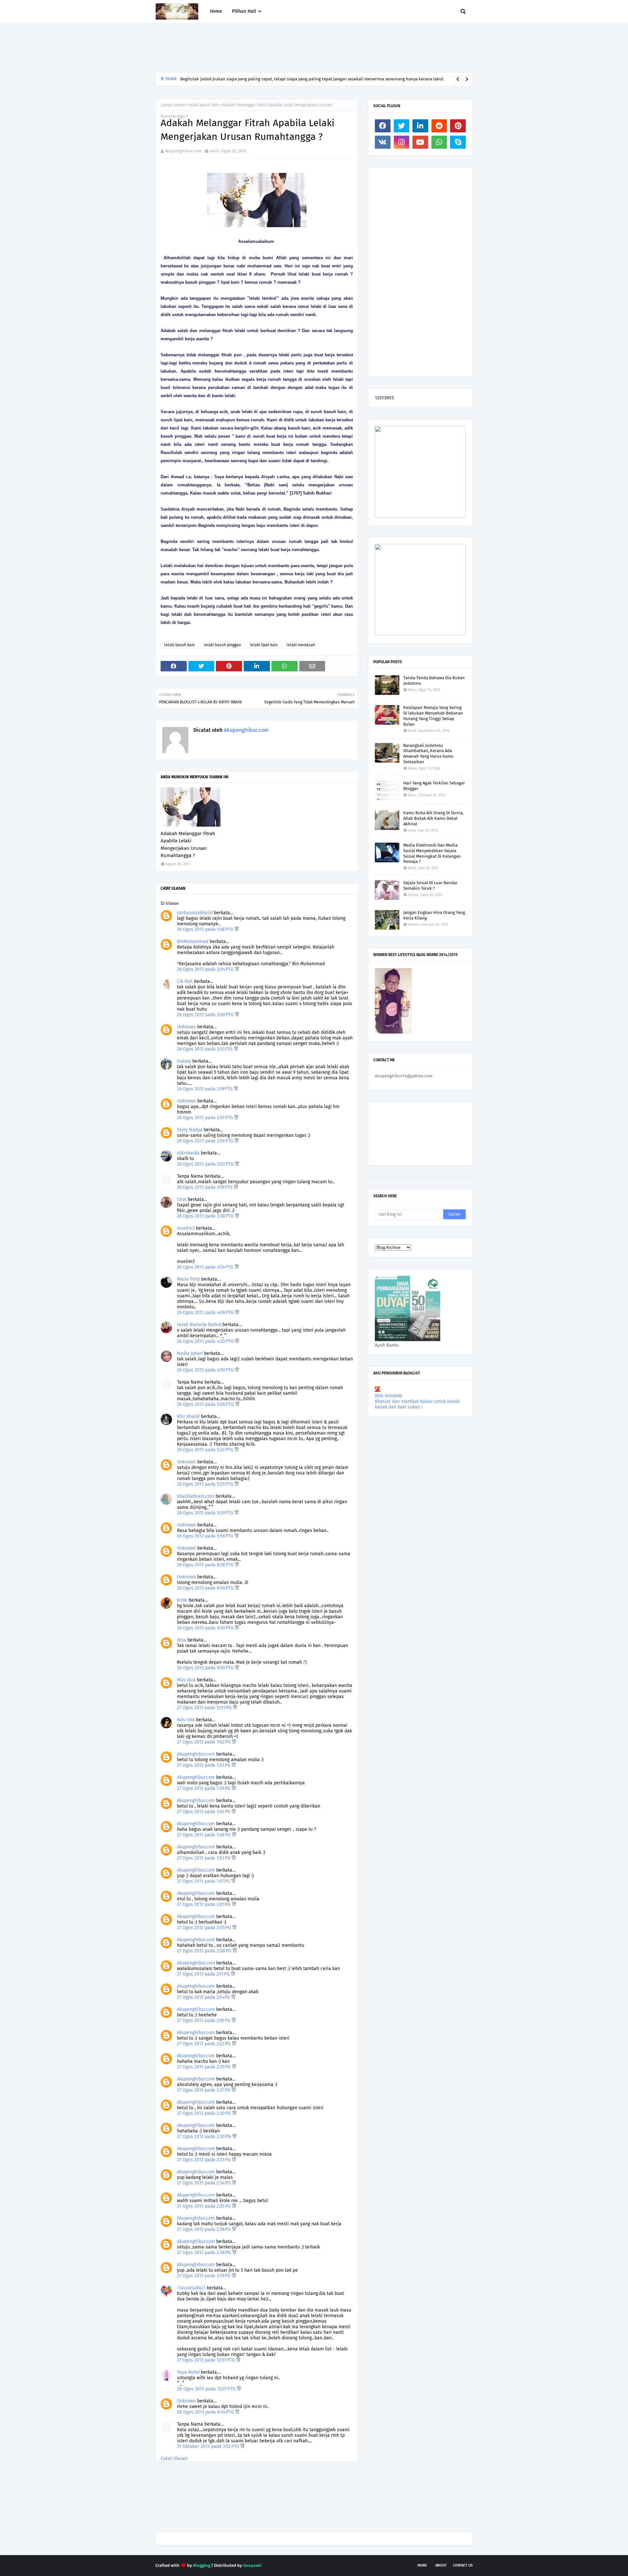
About (441, 2565)
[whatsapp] (439, 142)
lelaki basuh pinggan (222, 645)
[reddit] (439, 126)
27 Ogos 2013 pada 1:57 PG (204, 1881)
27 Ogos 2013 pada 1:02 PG (204, 1742)
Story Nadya (190, 1130)
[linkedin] (420, 126)
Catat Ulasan (174, 2458)
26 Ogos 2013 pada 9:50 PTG (206, 1668)
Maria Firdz (188, 1279)
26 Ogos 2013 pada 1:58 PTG (206, 929)
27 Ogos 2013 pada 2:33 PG (204, 2160)
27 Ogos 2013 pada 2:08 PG (205, 1951)
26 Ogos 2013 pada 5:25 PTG (206, 1484)
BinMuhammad (193, 942)
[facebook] (383, 126)
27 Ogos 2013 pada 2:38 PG (205, 2253)
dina (182, 1640)
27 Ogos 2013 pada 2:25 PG (204, 2067)
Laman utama (173, 105)
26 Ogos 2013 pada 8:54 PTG (206, 1588)
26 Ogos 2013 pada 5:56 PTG (206, 1536)
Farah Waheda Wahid (200, 1325)
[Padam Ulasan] (237, 929)
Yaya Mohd (188, 2372)
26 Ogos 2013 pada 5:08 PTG (206, 1404)
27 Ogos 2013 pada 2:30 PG (205, 2113)
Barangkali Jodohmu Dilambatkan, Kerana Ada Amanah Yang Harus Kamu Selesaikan (428, 754)
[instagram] (402, 142)
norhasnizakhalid (195, 913)
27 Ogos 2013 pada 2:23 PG (204, 2044)
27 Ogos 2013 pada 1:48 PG (204, 1835)
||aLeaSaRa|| (191, 2288)
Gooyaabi (252, 2565)
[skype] (458, 142)
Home (422, 2565)
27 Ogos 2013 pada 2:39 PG (204, 2276)
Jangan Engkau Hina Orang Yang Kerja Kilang (434, 915)
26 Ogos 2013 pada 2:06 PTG (206, 1015)
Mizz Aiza (186, 1680)
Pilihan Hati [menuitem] (244, 11)
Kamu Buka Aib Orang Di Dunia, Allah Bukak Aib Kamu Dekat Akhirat (433, 818)
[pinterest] (458, 126)
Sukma (184, 1061)
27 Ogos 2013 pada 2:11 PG (204, 1974)
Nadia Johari (190, 1353)
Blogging (202, 2565)
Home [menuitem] (216, 11)
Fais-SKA (186, 1720)
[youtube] (420, 142)
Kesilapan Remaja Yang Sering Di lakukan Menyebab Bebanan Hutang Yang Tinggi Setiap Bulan (433, 716)
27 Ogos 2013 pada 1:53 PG (204, 1858)
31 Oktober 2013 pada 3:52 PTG (209, 2446)
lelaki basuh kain (204, 105)
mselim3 (186, 1228)
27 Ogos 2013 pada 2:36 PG (204, 2229)
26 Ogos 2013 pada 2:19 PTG (205, 1089)
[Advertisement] (274, 48)
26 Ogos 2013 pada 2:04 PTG (206, 969)
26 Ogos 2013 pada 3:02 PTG (206, 1164)
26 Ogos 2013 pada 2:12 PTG (205, 1049)
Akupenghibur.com (183, 151)
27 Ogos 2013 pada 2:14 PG (204, 1997)
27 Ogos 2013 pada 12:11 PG (205, 1708)
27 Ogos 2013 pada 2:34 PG (204, 2183)
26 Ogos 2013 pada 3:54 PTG (206, 1267)
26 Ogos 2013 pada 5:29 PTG (206, 1513)
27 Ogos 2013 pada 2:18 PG (204, 2020)
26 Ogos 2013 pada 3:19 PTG (205, 1187)
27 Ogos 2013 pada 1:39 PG (204, 1788)
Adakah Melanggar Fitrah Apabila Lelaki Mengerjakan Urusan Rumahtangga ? (188, 845)
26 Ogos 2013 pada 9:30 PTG (206, 1628)
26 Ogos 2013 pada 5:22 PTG (206, 1450)
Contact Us (463, 2565)
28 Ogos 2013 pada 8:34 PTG (206, 2412)
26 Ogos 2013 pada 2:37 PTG (206, 1118)
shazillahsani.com (196, 1496)
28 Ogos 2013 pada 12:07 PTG (207, 2389)
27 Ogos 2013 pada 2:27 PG (204, 2090)
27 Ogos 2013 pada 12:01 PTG (207, 2360)
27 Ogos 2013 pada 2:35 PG (204, 2206)
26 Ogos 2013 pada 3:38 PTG (206, 1216)
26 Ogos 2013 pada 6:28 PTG (206, 1565)
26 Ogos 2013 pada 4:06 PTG (206, 1313)
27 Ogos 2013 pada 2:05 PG (205, 1928)
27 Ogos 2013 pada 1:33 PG (204, 1765)
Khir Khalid (188, 1416)
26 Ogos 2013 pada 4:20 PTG (206, 1341)
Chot (182, 1199)
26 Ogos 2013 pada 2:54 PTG (206, 1141)
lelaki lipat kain (264, 645)
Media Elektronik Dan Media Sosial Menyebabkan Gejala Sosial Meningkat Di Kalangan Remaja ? (432, 853)
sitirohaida (188, 1153)
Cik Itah (185, 981)
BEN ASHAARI (389, 1396)
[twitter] (402, 126)
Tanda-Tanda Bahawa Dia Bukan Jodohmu (434, 681)
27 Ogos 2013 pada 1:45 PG (204, 1812)
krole (182, 1600)
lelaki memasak (301, 645)
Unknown (186, 1027)
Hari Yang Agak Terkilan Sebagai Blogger (434, 786)
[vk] (383, 142)
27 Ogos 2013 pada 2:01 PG (204, 1904)
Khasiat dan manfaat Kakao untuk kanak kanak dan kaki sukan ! (417, 1404)
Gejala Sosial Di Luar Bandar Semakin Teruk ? (430, 885)
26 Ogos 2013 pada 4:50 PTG (206, 1370)
